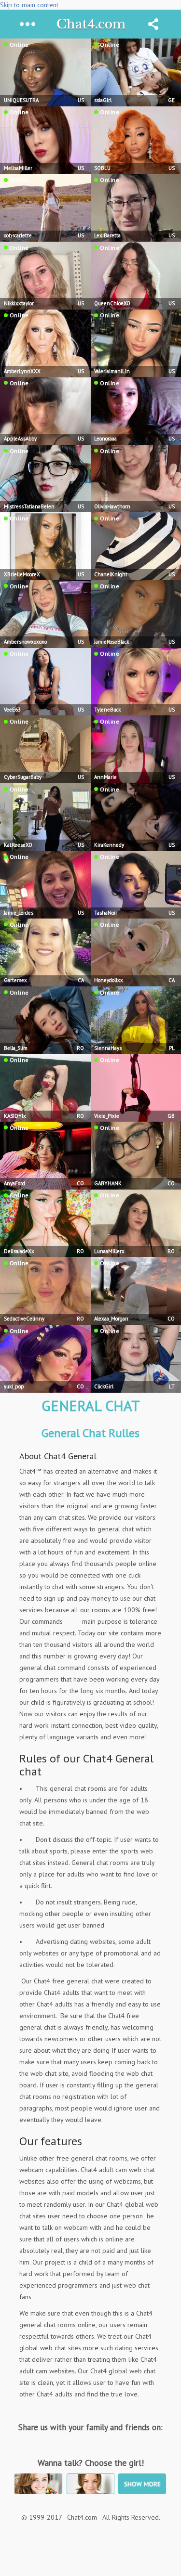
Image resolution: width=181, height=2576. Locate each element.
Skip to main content (29, 5)
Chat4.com (91, 24)
